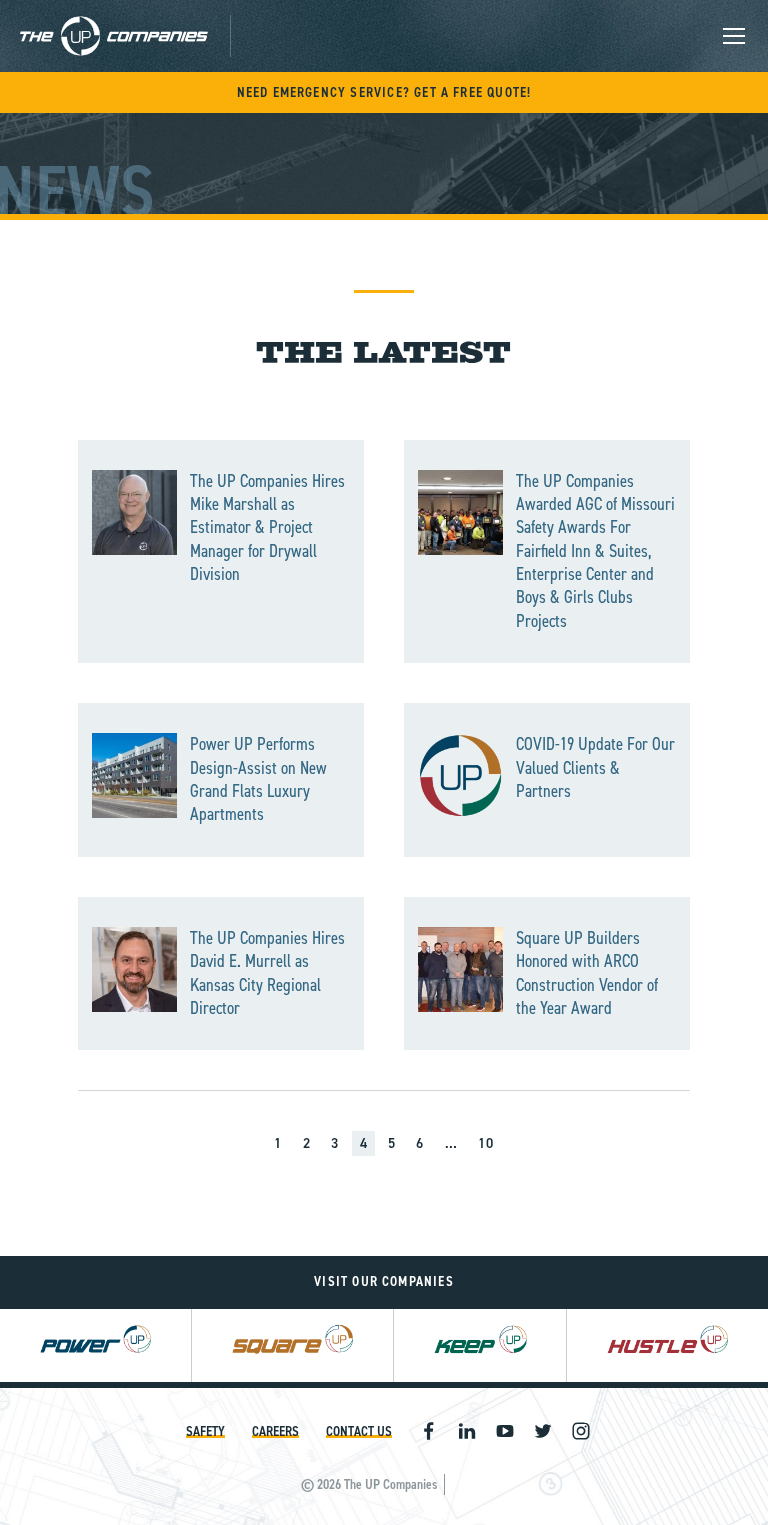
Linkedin (467, 1431)
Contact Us (359, 1431)
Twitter (543, 1431)
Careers (275, 1431)
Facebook (429, 1431)
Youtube (505, 1431)
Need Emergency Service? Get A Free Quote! (384, 92)
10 (485, 1143)
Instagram (581, 1431)
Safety (205, 1431)
